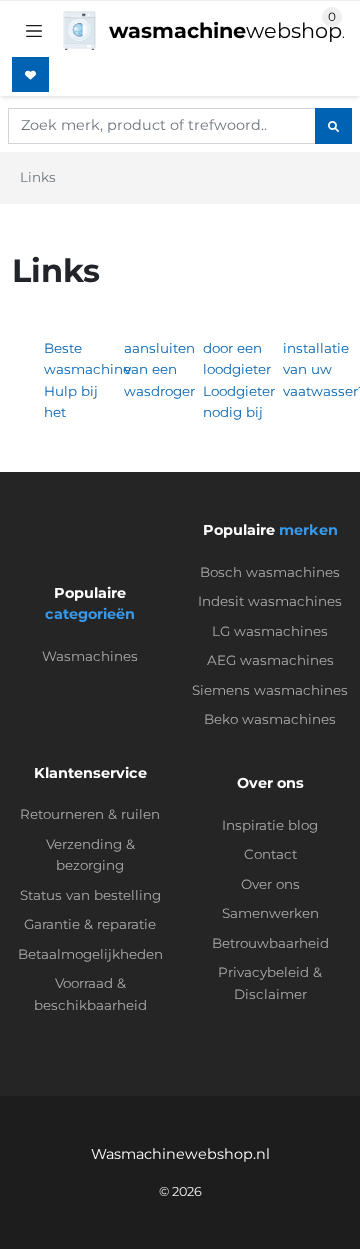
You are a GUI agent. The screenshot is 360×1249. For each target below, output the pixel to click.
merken (308, 530)
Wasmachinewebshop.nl (180, 1154)
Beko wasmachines (270, 719)
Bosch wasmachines (270, 572)
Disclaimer (270, 994)
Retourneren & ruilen (90, 814)
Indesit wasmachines (270, 601)
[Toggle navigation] (34, 31)
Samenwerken (270, 913)
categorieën (90, 614)
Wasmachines (90, 656)
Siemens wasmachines (270, 690)
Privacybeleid (263, 972)
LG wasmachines (270, 631)
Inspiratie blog (270, 825)
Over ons (270, 884)
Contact (270, 854)
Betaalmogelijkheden (90, 954)
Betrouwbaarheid (270, 943)
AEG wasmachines (270, 660)
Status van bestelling (90, 895)
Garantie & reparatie (90, 924)
